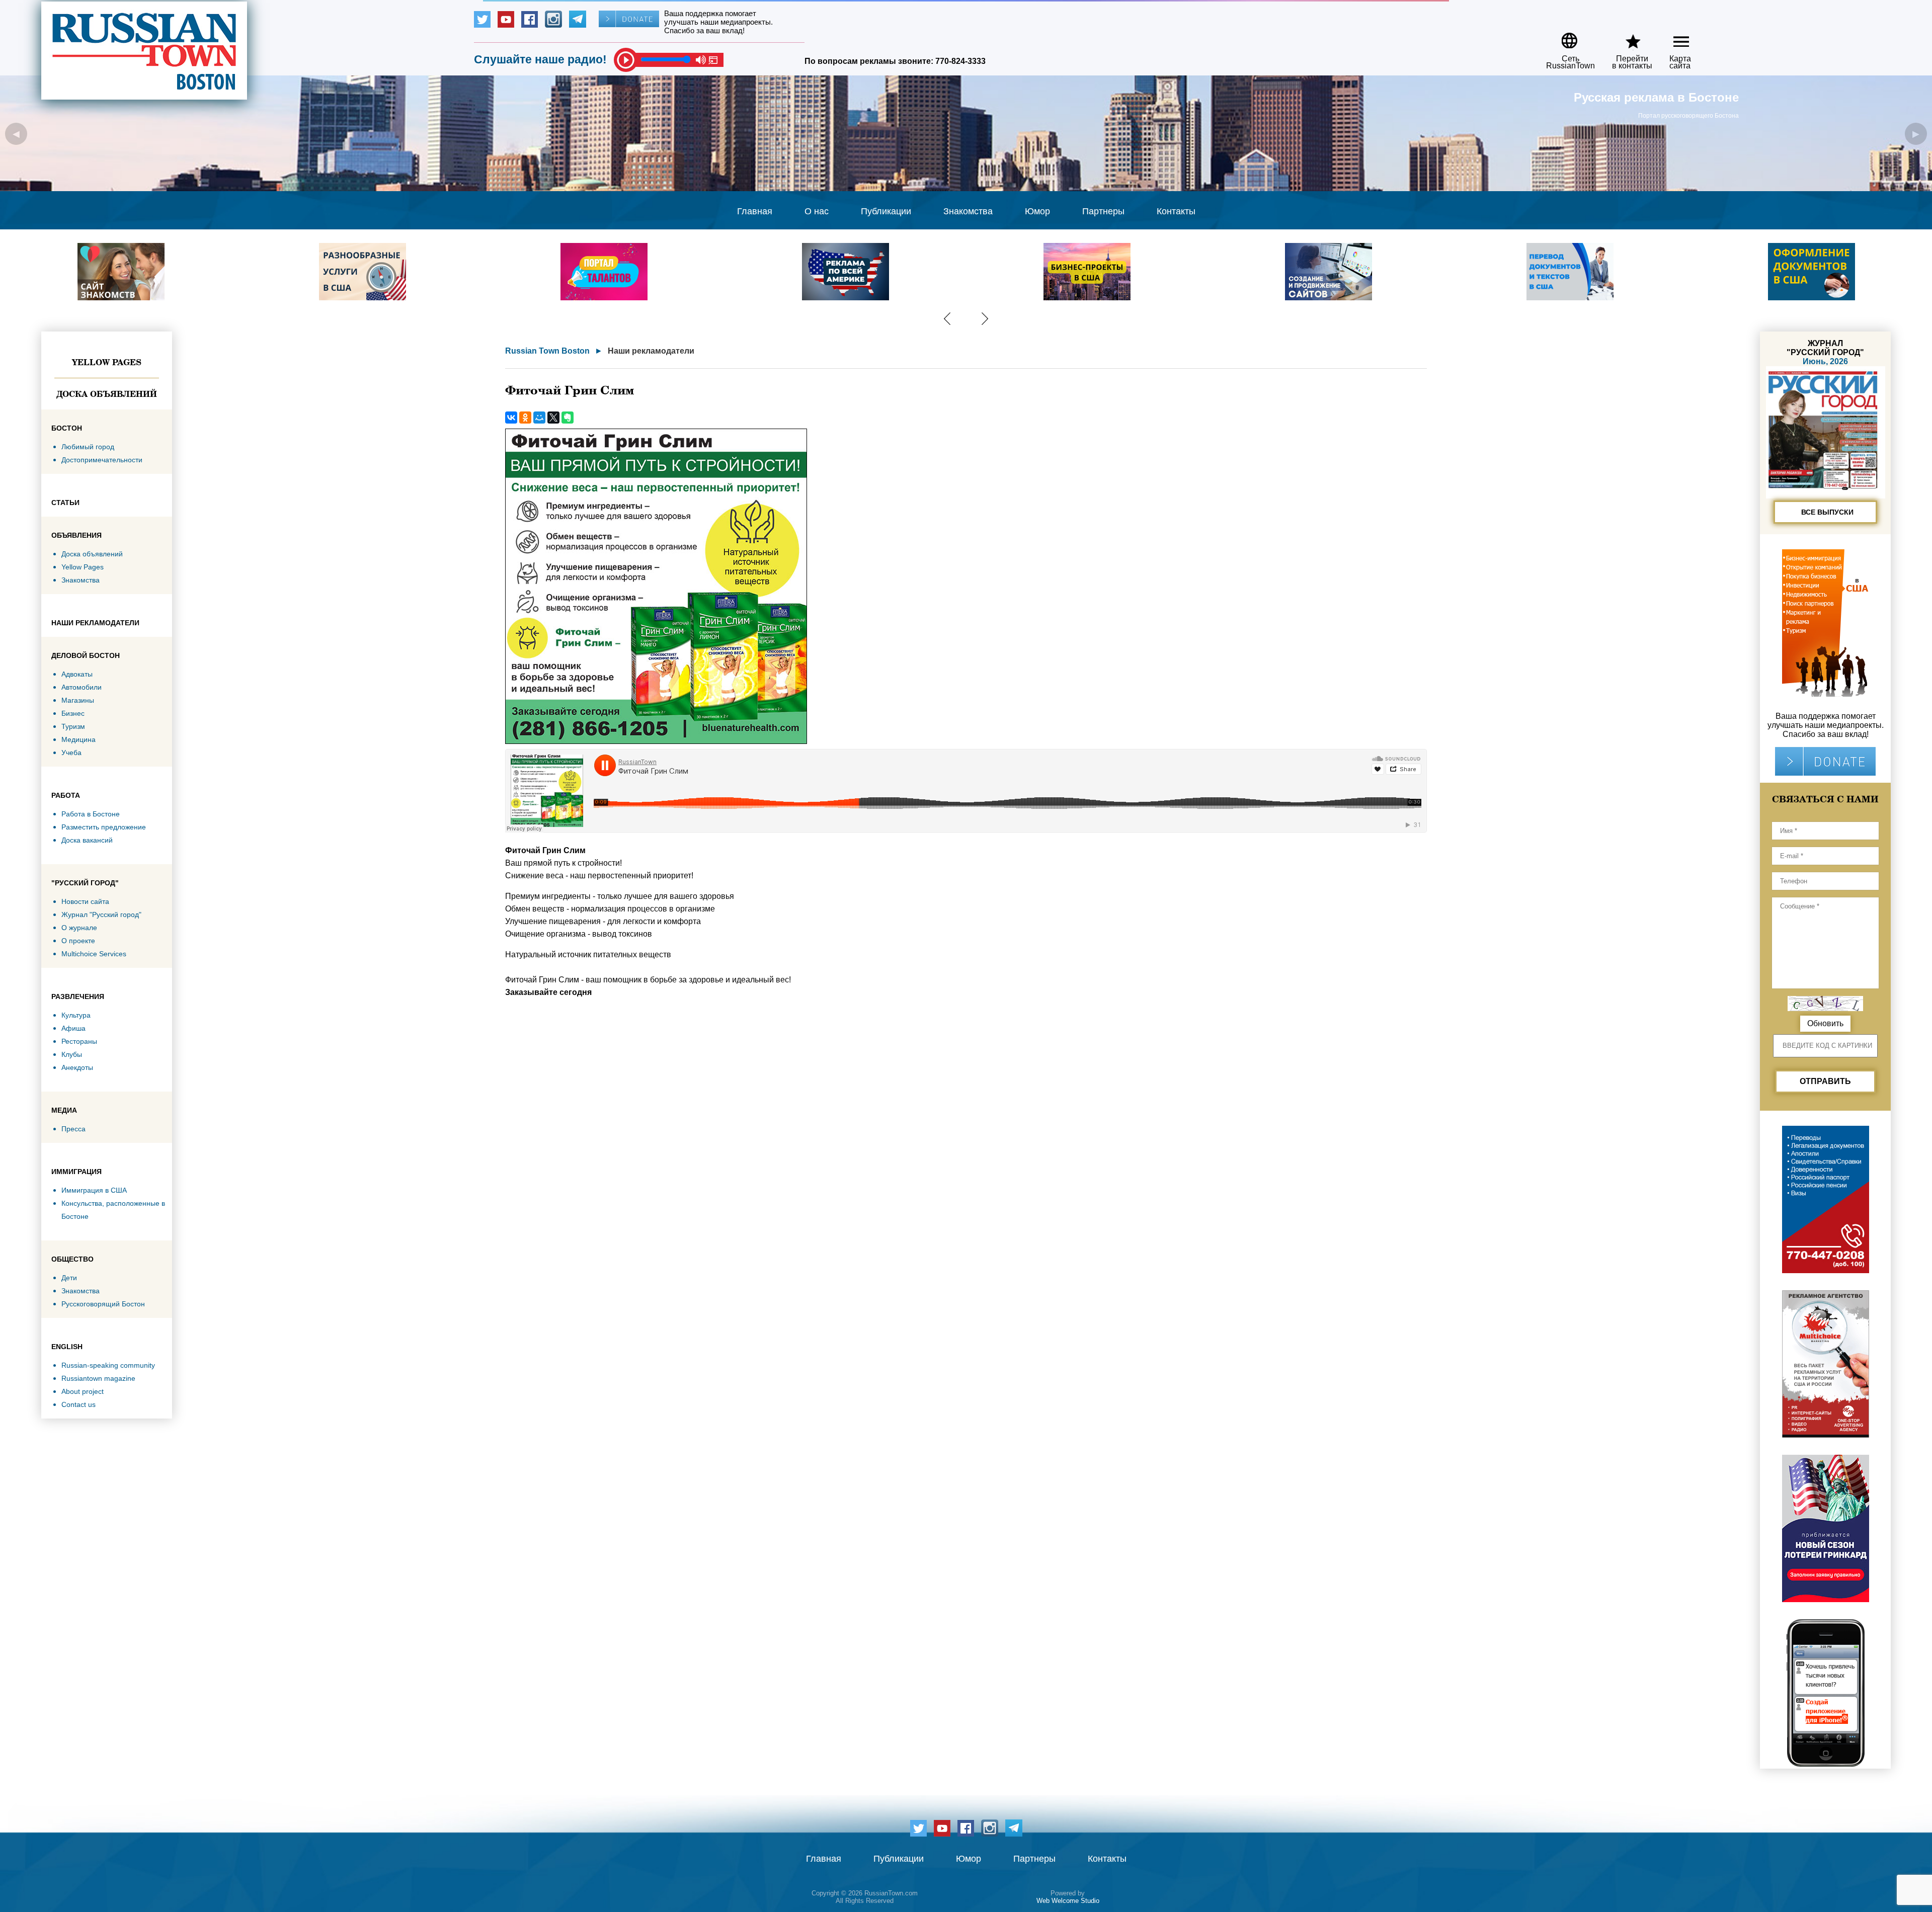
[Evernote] (568, 418)
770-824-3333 (960, 61)
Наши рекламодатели (651, 351)
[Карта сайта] (1673, 37)
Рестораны (79, 1041)
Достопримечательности (102, 460)
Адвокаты (77, 674)
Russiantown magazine (98, 1378)
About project (83, 1391)
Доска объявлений (107, 394)
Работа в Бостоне (91, 814)
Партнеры (1103, 211)
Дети (69, 1278)
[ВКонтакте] (511, 418)
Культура (76, 1015)
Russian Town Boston (547, 351)
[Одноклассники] (525, 418)
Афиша (73, 1028)
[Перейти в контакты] (1626, 37)
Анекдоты (77, 1067)
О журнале (79, 928)
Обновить (1825, 1023)
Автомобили (82, 687)
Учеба (71, 753)
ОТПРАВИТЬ (1825, 1081)
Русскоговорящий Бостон (103, 1304)
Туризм (73, 726)
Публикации (886, 211)
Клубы (72, 1054)
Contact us (78, 1404)
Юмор (1037, 211)
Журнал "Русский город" (101, 915)
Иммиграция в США (94, 1190)
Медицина (78, 739)
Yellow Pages (107, 362)
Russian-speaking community (108, 1365)
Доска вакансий (87, 840)
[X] (553, 418)
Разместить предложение (104, 827)
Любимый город (88, 447)
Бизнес (73, 713)
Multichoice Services (94, 954)
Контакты (1176, 211)
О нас (817, 211)
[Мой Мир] (539, 418)
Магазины (78, 700)
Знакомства (968, 211)
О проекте (78, 941)
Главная (755, 211)
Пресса (73, 1129)
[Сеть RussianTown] (1564, 37)
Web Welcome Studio (1068, 1901)
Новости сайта (85, 901)
